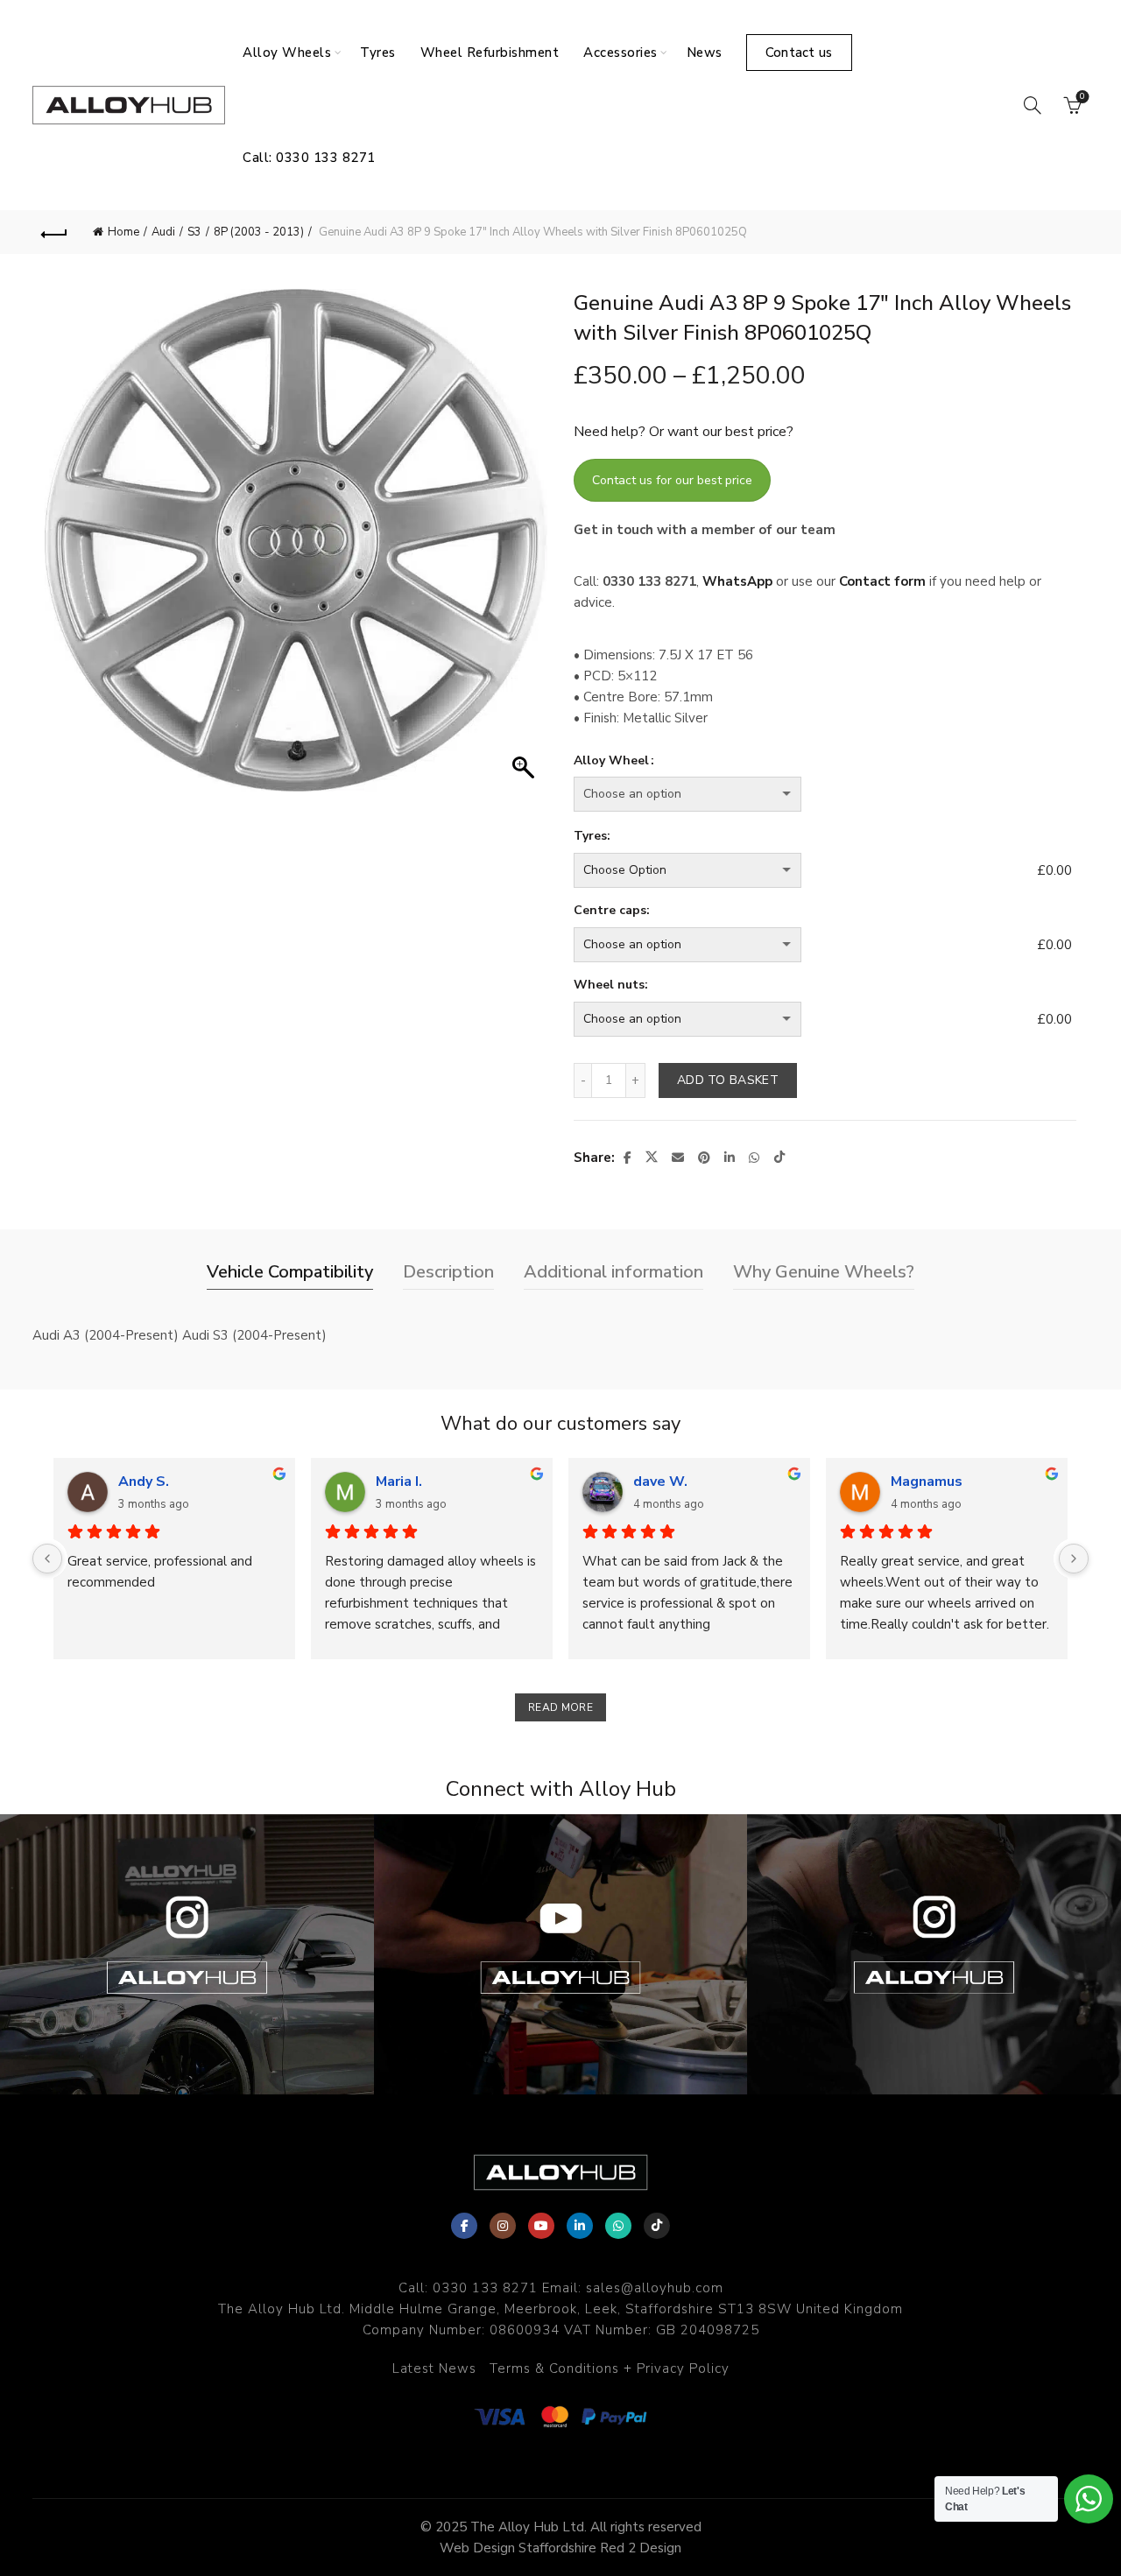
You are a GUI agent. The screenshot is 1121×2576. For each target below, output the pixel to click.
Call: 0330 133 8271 (309, 158)
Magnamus (927, 1482)
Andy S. (144, 1482)
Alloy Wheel (611, 760)
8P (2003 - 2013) (259, 232)
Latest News (434, 2368)
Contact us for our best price (672, 480)
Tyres (378, 53)
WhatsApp (737, 581)
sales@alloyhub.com (655, 2288)
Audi (163, 232)
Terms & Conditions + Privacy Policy (610, 2368)
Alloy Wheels (287, 53)
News (705, 53)
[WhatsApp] (618, 2226)
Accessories (620, 53)
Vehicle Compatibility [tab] (290, 1272)
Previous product (1023, 232)
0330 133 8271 (485, 2288)
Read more (560, 1707)
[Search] (1033, 105)
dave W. (660, 1482)
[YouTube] (541, 2226)
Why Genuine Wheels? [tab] (824, 1272)
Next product (1067, 232)
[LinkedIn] (580, 2226)
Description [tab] (448, 1272)
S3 (194, 232)
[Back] (54, 232)
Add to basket (728, 1080)
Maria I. (399, 1482)
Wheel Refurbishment (490, 53)
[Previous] (47, 1559)
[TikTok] (657, 2226)
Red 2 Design (641, 2548)
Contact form (882, 581)
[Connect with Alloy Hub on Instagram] (187, 1954)
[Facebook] (464, 2226)
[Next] (1074, 1559)
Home (123, 232)
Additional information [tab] (613, 1272)
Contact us (799, 53)
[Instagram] (503, 2226)
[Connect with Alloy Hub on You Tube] (561, 1954)
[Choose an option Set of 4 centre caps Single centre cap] (802, 945)
